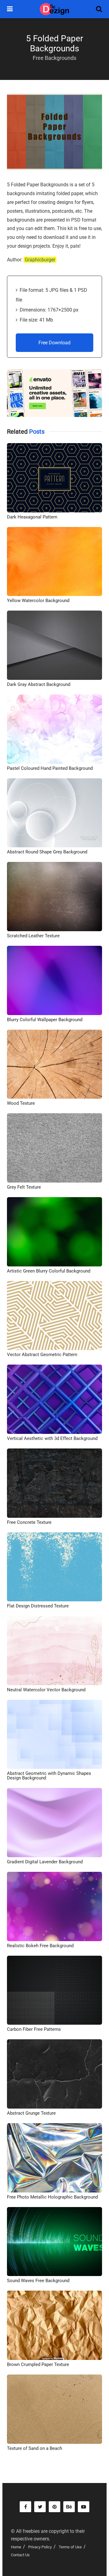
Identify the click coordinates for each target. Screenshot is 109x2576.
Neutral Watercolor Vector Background (46, 1690)
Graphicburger (40, 260)
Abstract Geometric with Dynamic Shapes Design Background (49, 1776)
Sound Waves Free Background (38, 2281)
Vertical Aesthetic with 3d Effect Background (52, 1438)
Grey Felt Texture (24, 1187)
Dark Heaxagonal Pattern (32, 517)
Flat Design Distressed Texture (38, 1606)
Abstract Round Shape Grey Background (47, 852)
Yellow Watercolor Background (38, 601)
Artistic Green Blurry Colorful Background (49, 1271)
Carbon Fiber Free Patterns (34, 2029)
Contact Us (20, 2555)
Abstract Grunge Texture (31, 2113)
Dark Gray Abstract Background (39, 684)
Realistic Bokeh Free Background (40, 1946)
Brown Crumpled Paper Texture (38, 2364)
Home (16, 2547)
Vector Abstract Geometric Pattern (42, 1355)
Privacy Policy (40, 2547)
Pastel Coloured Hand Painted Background (50, 768)
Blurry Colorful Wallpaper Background (45, 1020)
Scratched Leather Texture (33, 936)
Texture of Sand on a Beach (35, 2448)
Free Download (54, 343)
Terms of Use (70, 2547)
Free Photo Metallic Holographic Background (52, 2197)
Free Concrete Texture (29, 1522)
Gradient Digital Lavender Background (45, 1862)
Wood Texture (21, 1103)
